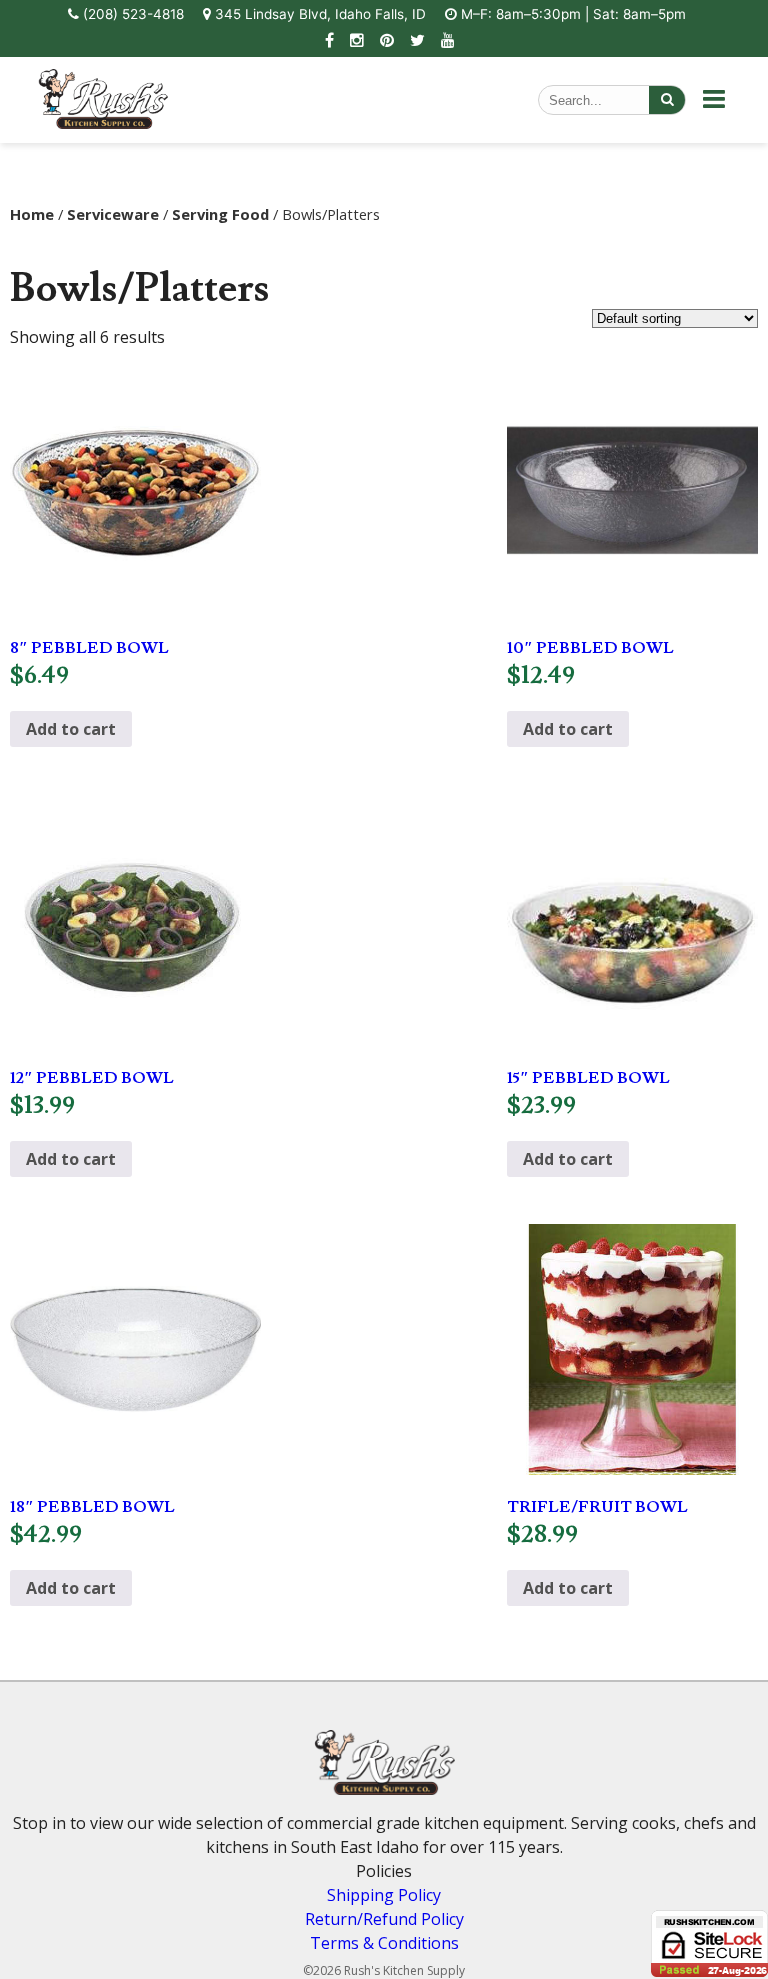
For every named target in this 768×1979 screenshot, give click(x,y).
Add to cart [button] (71, 729)
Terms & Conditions (384, 1943)
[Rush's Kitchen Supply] (103, 123)
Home (32, 214)
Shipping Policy (384, 1895)
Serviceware (113, 214)
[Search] (667, 100)
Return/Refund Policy (384, 1919)
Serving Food (220, 214)
